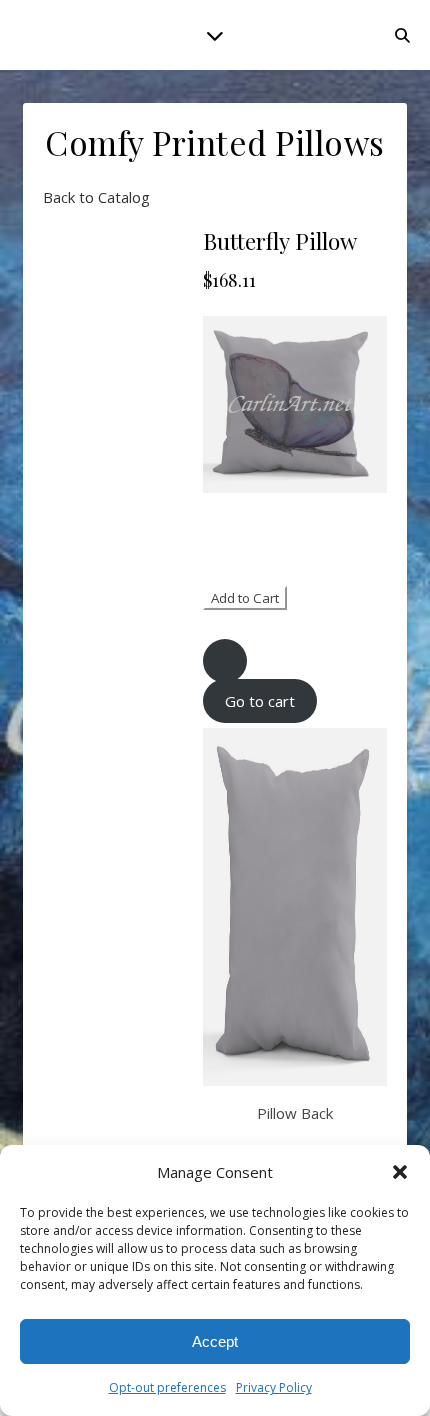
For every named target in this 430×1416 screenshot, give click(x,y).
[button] (400, 1172)
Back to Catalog (96, 197)
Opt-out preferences (167, 1387)
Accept (215, 1341)
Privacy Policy (274, 1387)
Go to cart (260, 701)
